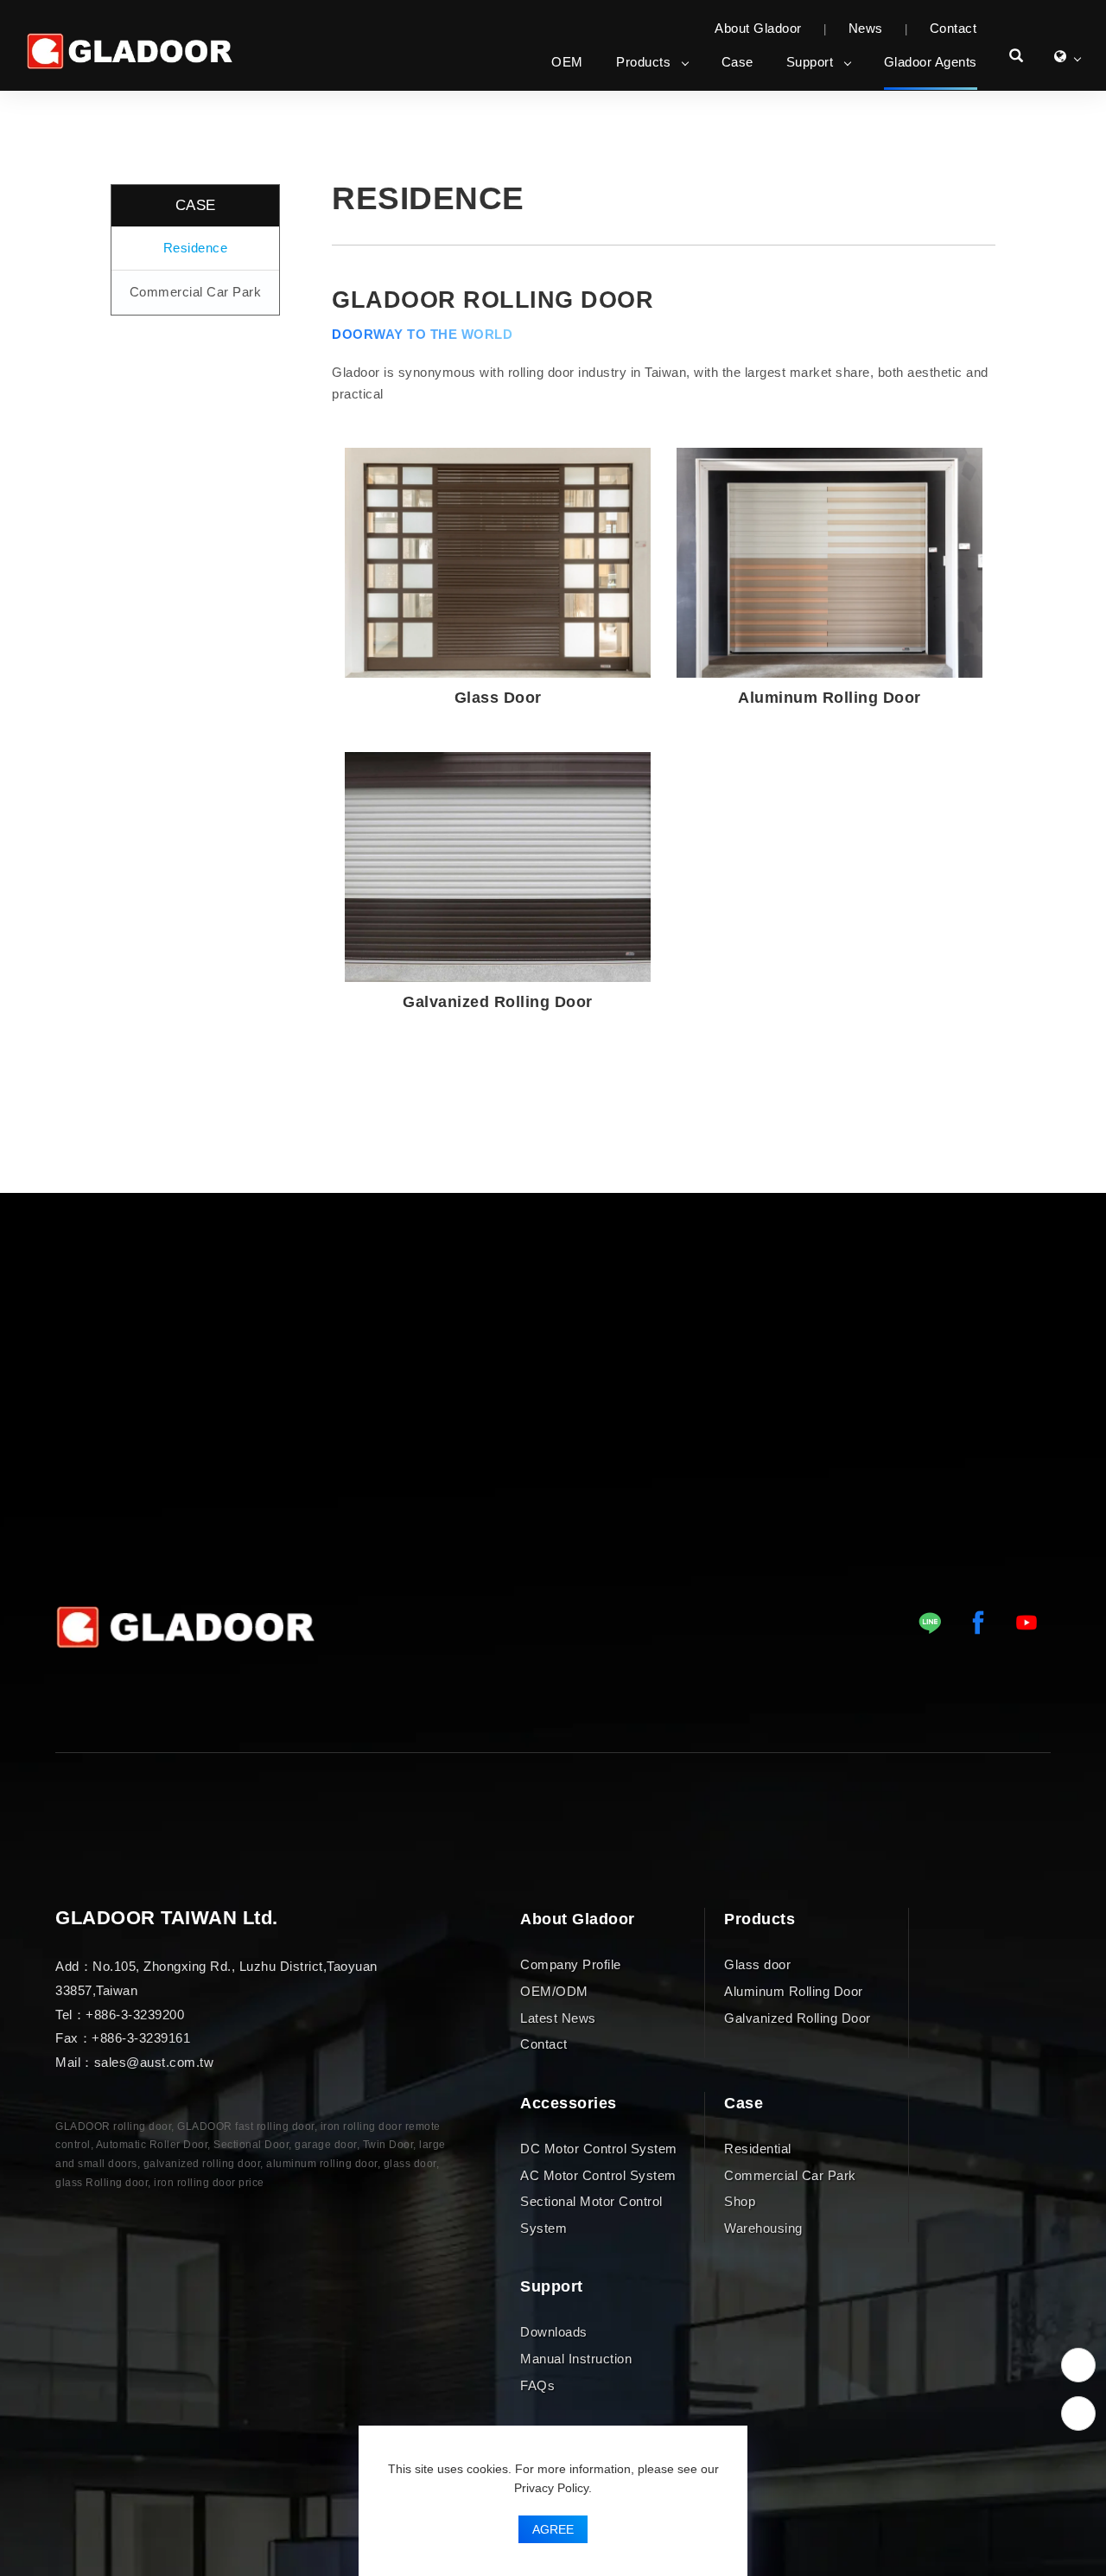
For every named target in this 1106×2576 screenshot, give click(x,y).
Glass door (757, 1964)
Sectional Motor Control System (591, 2215)
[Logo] (130, 51)
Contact (953, 28)
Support (810, 62)
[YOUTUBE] (1027, 1623)
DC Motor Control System (599, 2148)
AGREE (553, 2529)
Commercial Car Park (196, 292)
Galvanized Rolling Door (798, 2017)
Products (643, 62)
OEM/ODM (554, 1990)
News (866, 28)
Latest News (558, 2017)
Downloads (554, 2332)
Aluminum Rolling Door (794, 1990)
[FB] (978, 1623)
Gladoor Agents (931, 62)
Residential (758, 2148)
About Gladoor (758, 28)
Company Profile (571, 1964)
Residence (196, 248)
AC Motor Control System (598, 2174)
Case (737, 62)
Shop (740, 2201)
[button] (1017, 58)
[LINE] (930, 1623)
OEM (567, 62)
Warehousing (763, 2228)
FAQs (537, 2385)
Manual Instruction (576, 2359)
